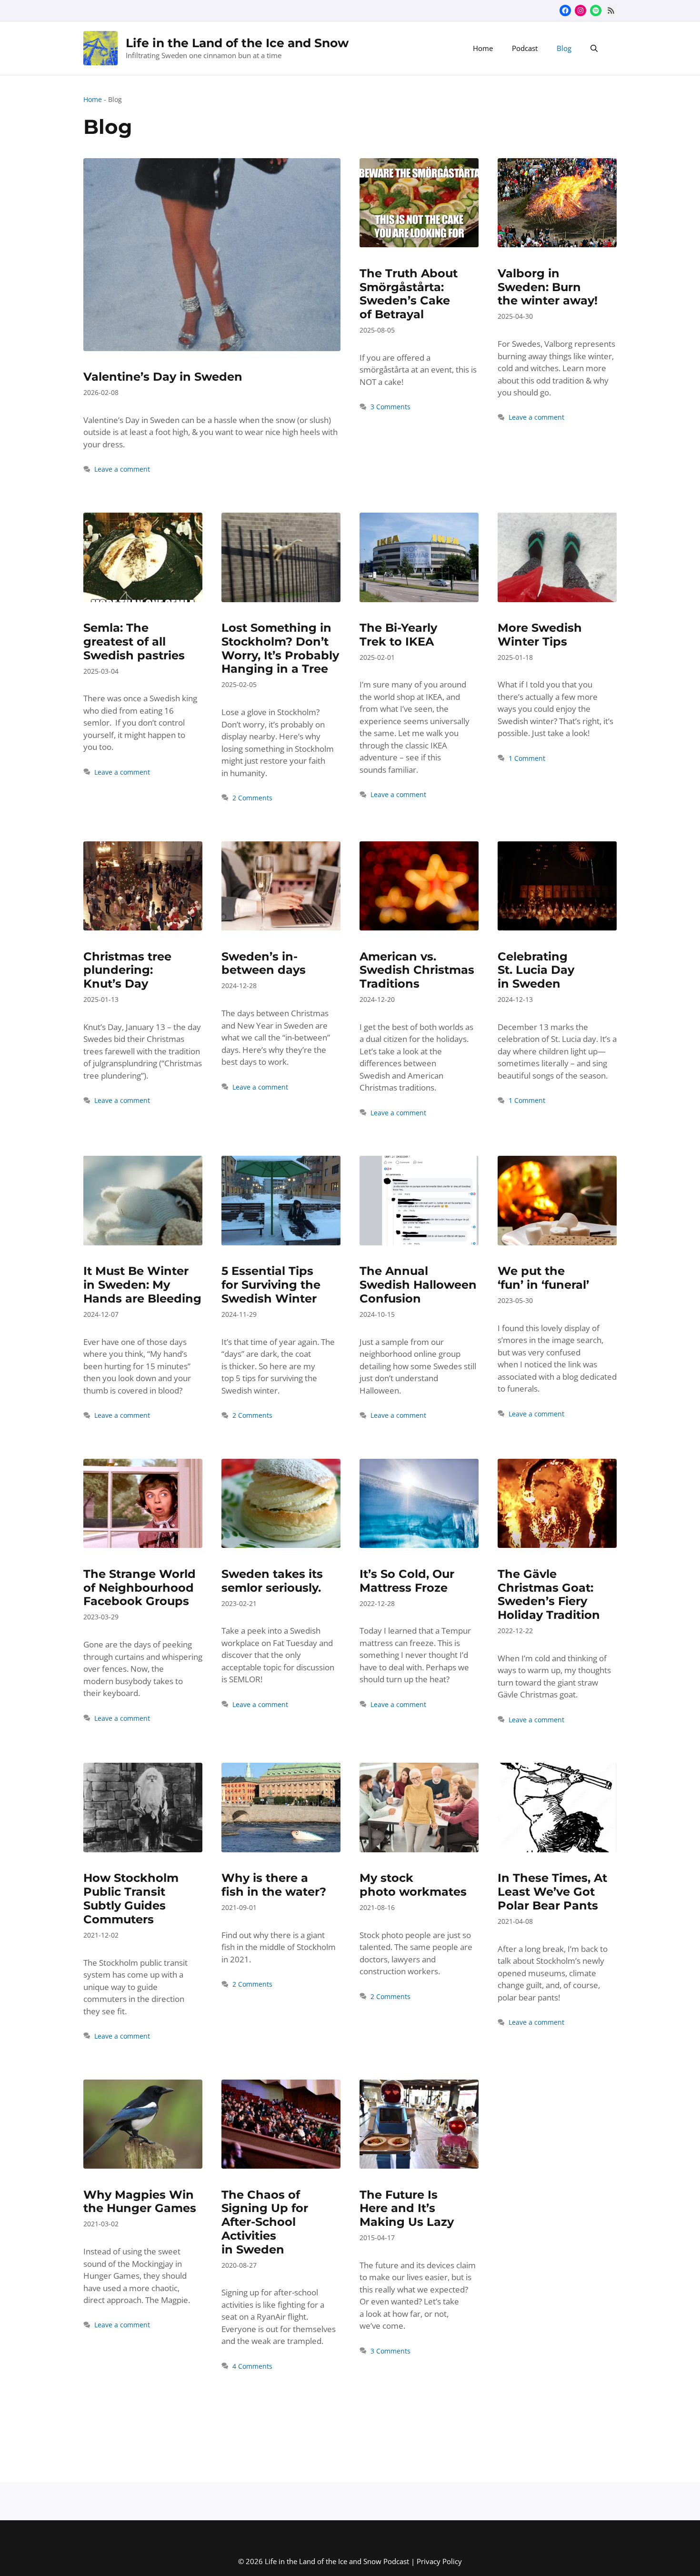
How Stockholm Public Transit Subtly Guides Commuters (131, 1898)
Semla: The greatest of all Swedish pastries (134, 641)
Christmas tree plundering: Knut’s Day (127, 970)
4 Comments (252, 2366)
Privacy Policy (439, 2561)
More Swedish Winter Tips (540, 635)
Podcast (525, 48)
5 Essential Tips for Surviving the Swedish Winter (271, 1285)
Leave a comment (122, 469)
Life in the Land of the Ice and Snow (237, 43)
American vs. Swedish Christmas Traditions (417, 970)
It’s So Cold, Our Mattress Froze (407, 1581)
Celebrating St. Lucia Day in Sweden (536, 970)
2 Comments (252, 798)
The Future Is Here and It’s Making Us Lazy (407, 2208)
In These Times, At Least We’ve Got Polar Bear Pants (552, 1892)
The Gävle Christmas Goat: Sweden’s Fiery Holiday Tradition (549, 1594)
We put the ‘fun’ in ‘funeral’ (543, 1278)
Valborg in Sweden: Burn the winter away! (548, 287)
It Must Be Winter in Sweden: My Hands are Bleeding (142, 1285)
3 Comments (390, 407)
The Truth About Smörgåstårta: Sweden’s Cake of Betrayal (409, 294)
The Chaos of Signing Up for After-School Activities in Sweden (265, 2222)
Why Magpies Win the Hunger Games (140, 2202)
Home (483, 48)
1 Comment (527, 758)
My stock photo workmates (413, 1885)
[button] (594, 48)
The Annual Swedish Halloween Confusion (418, 1285)
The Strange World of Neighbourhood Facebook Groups (140, 1588)
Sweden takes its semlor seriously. (272, 1581)
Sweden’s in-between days (264, 963)
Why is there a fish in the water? (274, 1885)
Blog (564, 48)
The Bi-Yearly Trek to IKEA (398, 635)
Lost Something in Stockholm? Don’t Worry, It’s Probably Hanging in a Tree (280, 648)
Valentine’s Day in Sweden (163, 377)
